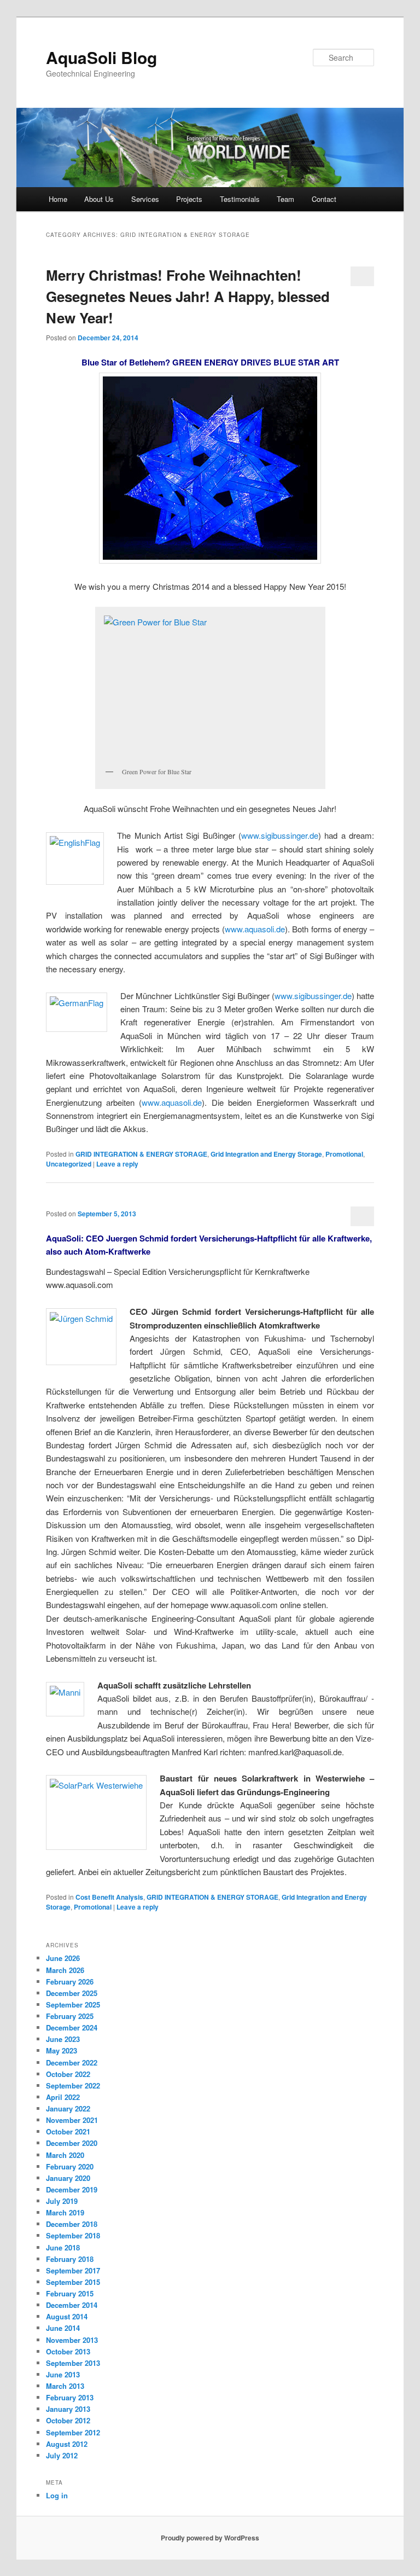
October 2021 (68, 2131)
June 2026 (63, 1958)
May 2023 (62, 2050)
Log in (57, 2495)
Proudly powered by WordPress (210, 2538)
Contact (324, 199)
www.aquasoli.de (255, 929)
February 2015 (70, 2293)
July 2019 (62, 2201)
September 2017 (73, 2270)
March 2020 (65, 2155)
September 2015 (73, 2282)
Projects (189, 199)
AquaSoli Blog (101, 57)
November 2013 (72, 2340)
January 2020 (68, 2178)
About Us (99, 199)
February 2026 (70, 1982)
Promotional (344, 1154)
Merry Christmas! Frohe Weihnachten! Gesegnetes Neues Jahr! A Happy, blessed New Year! (188, 296)
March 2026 (65, 1970)
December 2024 (72, 2027)
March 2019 (65, 2212)
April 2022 (63, 2097)
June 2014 (63, 2328)
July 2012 (62, 2455)
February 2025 (70, 2016)
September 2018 (73, 2235)
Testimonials (240, 199)
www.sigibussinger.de (280, 835)
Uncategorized (69, 1164)
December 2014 (72, 2305)
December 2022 (72, 2062)
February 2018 (70, 2259)
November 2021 (72, 2120)
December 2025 (72, 1993)
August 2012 (67, 2444)
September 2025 (73, 2004)
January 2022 (68, 2108)
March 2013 (65, 2386)
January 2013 (68, 2409)
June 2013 (63, 2374)
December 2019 (72, 2189)
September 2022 (73, 2085)
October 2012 (68, 2420)
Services (145, 199)
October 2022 (68, 2074)
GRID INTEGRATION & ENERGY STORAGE (141, 1154)
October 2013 (68, 2351)
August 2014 (67, 2316)
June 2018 (63, 2247)
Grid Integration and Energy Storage (266, 1154)
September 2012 (73, 2432)
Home (58, 199)
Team (285, 199)
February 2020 (70, 2166)
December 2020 (72, 2143)
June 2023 (63, 2039)
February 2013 (70, 2397)
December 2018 (72, 2224)
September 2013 (73, 2363)
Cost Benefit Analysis (109, 1897)
